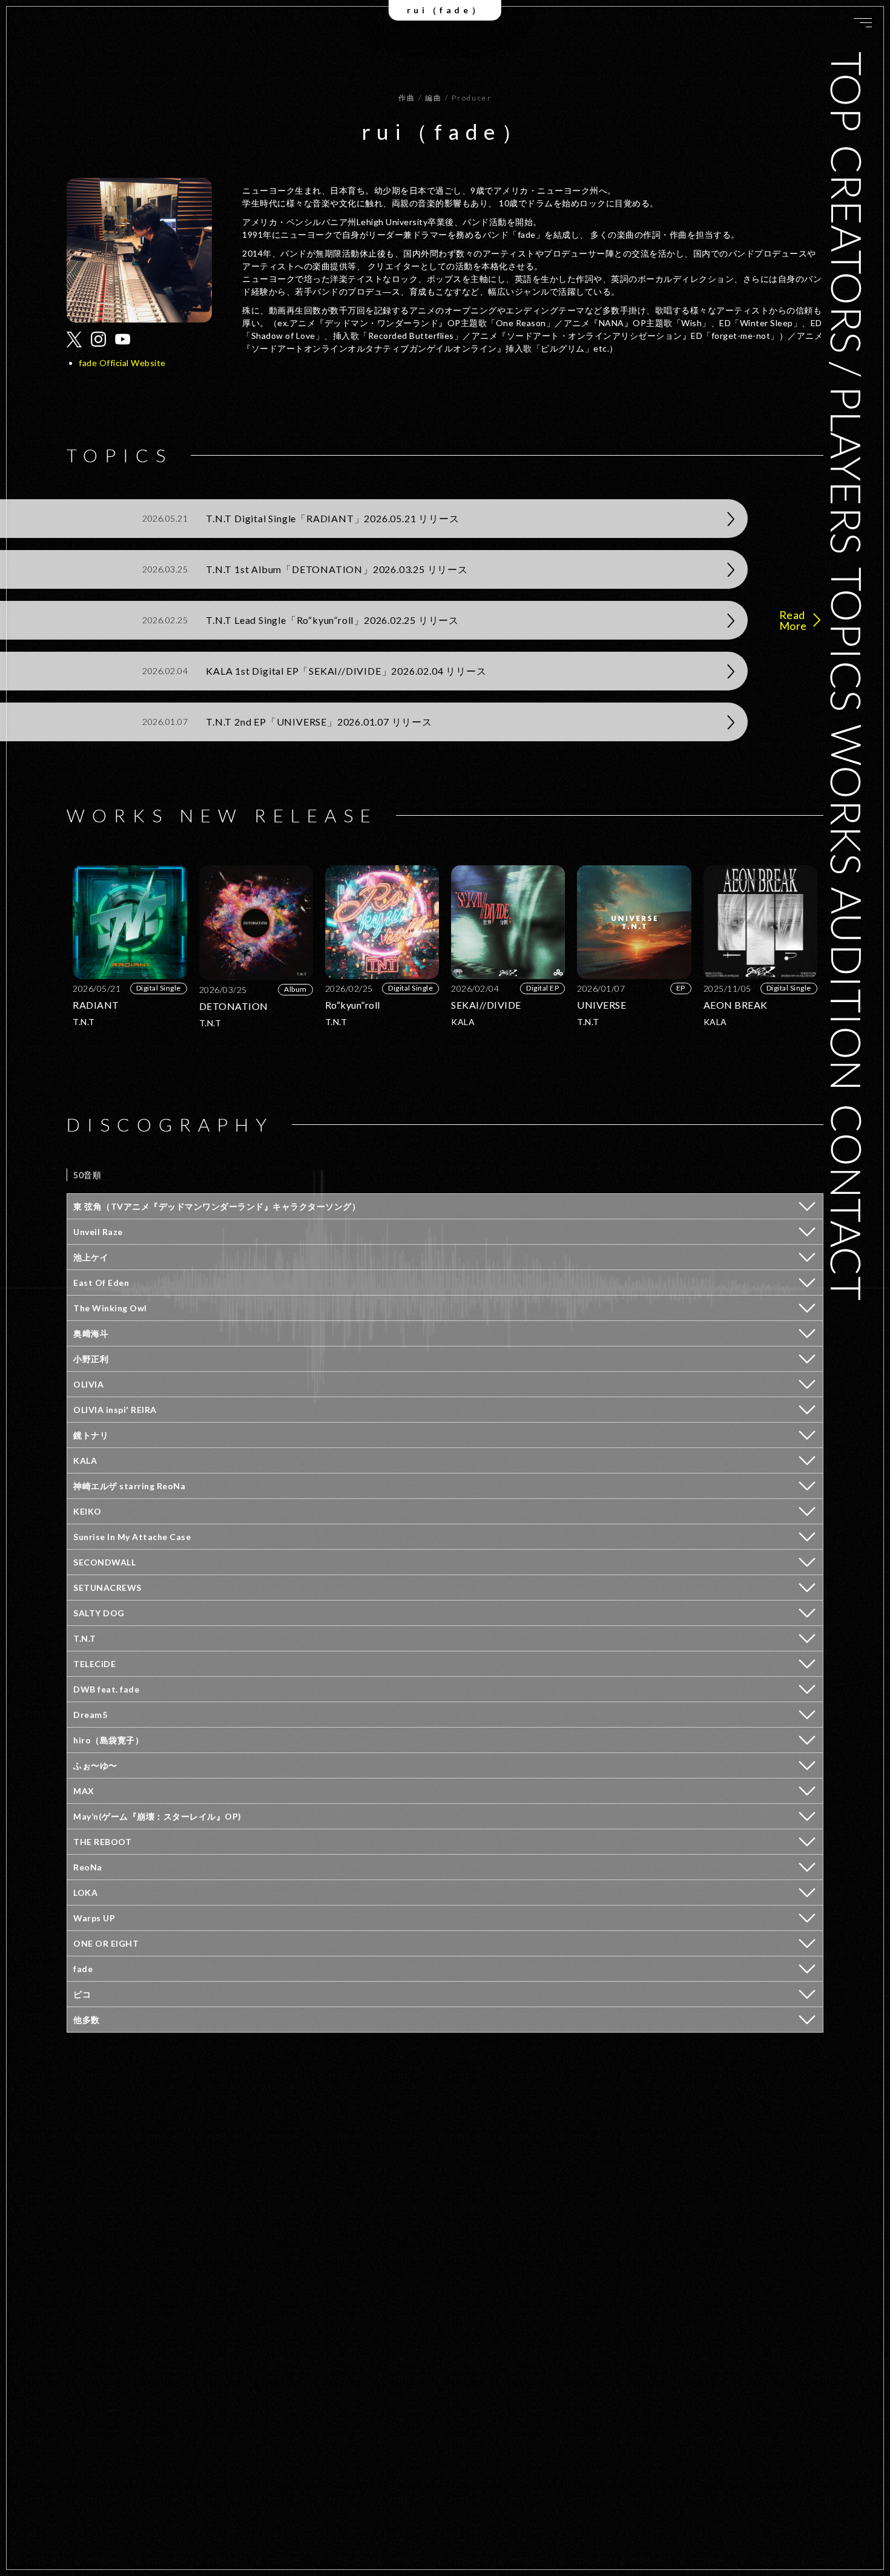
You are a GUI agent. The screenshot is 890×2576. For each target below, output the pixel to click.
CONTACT (847, 1202)
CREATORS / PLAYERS (847, 349)
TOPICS (847, 639)
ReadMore (793, 620)
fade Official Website (122, 363)
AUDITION (847, 989)
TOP (847, 92)
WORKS (847, 799)
